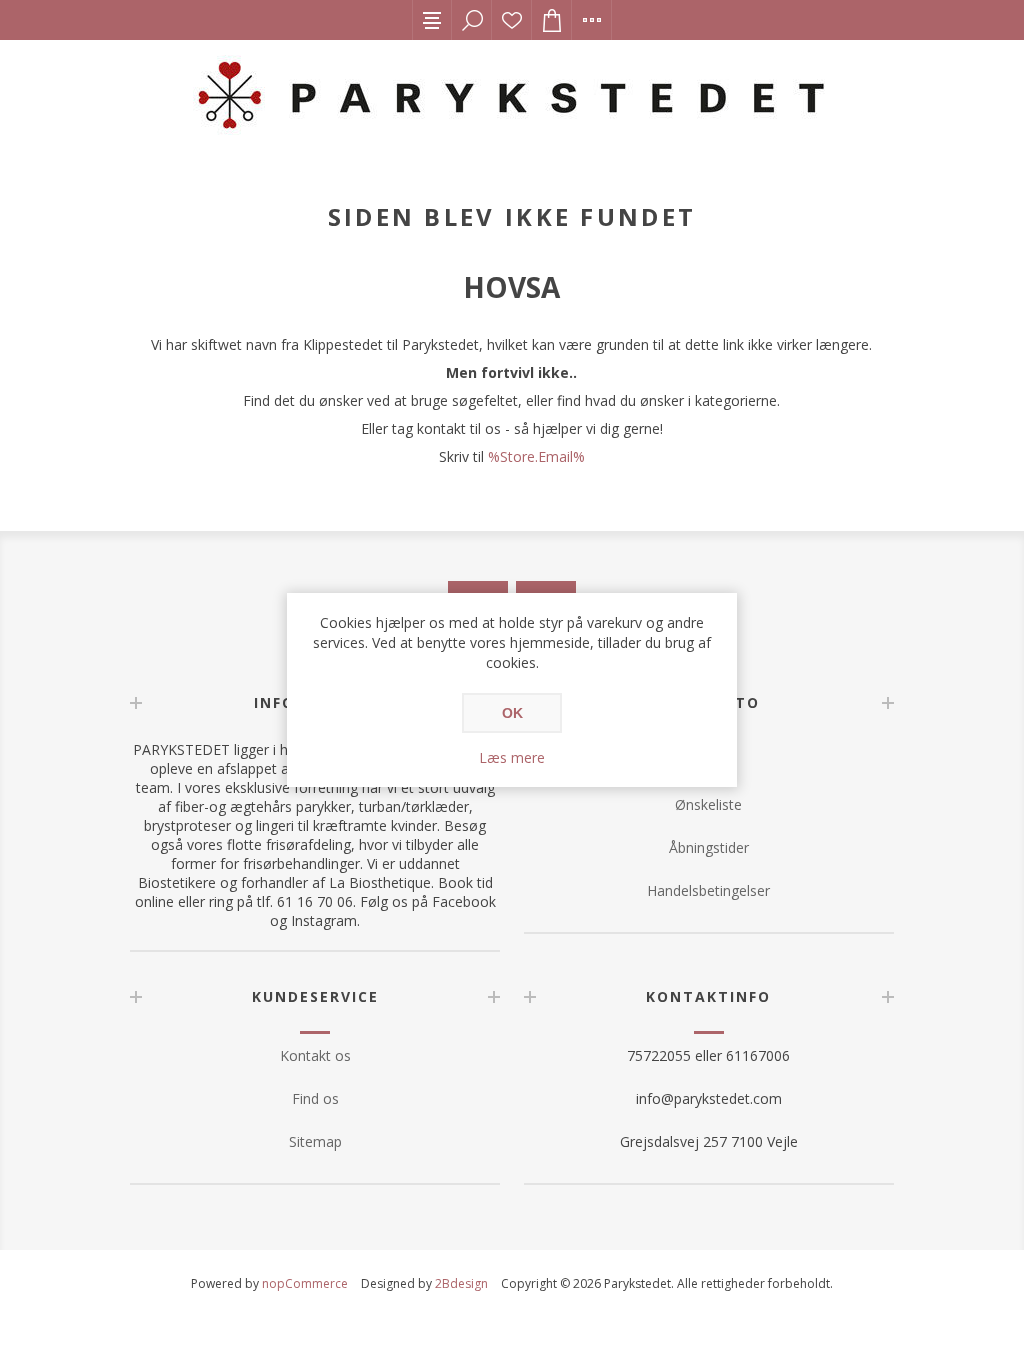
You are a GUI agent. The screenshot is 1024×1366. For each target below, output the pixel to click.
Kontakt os (315, 1055)
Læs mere (512, 757)
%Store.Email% (536, 456)
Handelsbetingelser (708, 890)
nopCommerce (305, 1283)
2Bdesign (461, 1283)
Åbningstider (709, 847)
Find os (315, 1098)
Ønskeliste (512, 20)
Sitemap (315, 1141)
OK (512, 713)
